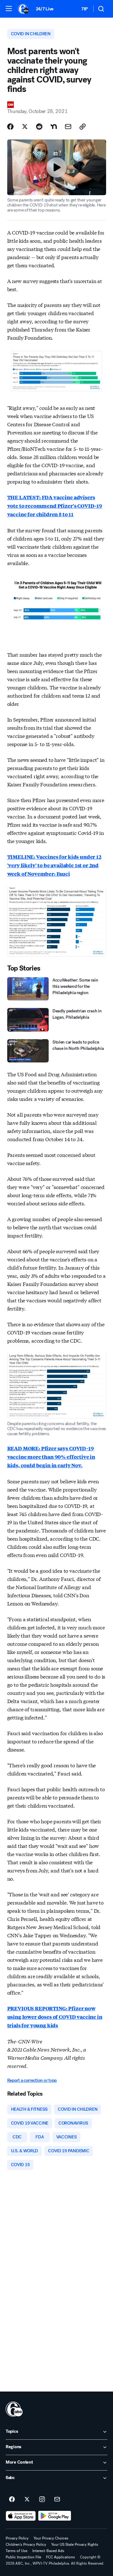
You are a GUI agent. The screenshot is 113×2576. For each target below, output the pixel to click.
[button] (9, 8)
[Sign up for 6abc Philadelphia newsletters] (57, 2500)
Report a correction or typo (32, 2080)
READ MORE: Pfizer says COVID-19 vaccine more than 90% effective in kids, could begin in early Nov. (51, 1457)
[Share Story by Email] (68, 127)
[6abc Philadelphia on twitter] (27, 2500)
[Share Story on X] (25, 127)
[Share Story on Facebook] (10, 127)
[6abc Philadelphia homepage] (24, 9)
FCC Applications (61, 2557)
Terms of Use (16, 2551)
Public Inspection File (23, 2557)
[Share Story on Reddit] (39, 127)
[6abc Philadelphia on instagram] (42, 2500)
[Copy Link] (83, 127)
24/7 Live (45, 9)
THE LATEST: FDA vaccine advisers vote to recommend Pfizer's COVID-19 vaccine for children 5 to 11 (55, 506)
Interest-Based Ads (48, 2551)
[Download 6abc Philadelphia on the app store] (21, 2516)
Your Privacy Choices (51, 2538)
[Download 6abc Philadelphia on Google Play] (55, 2516)
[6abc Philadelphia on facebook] (12, 2500)
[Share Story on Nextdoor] (54, 127)
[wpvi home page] (14, 2409)
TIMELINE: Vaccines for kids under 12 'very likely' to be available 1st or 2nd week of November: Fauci (54, 865)
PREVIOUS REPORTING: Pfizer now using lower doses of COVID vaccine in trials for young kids (55, 2017)
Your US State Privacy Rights (75, 2545)
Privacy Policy (17, 2538)
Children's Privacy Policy (26, 2545)
